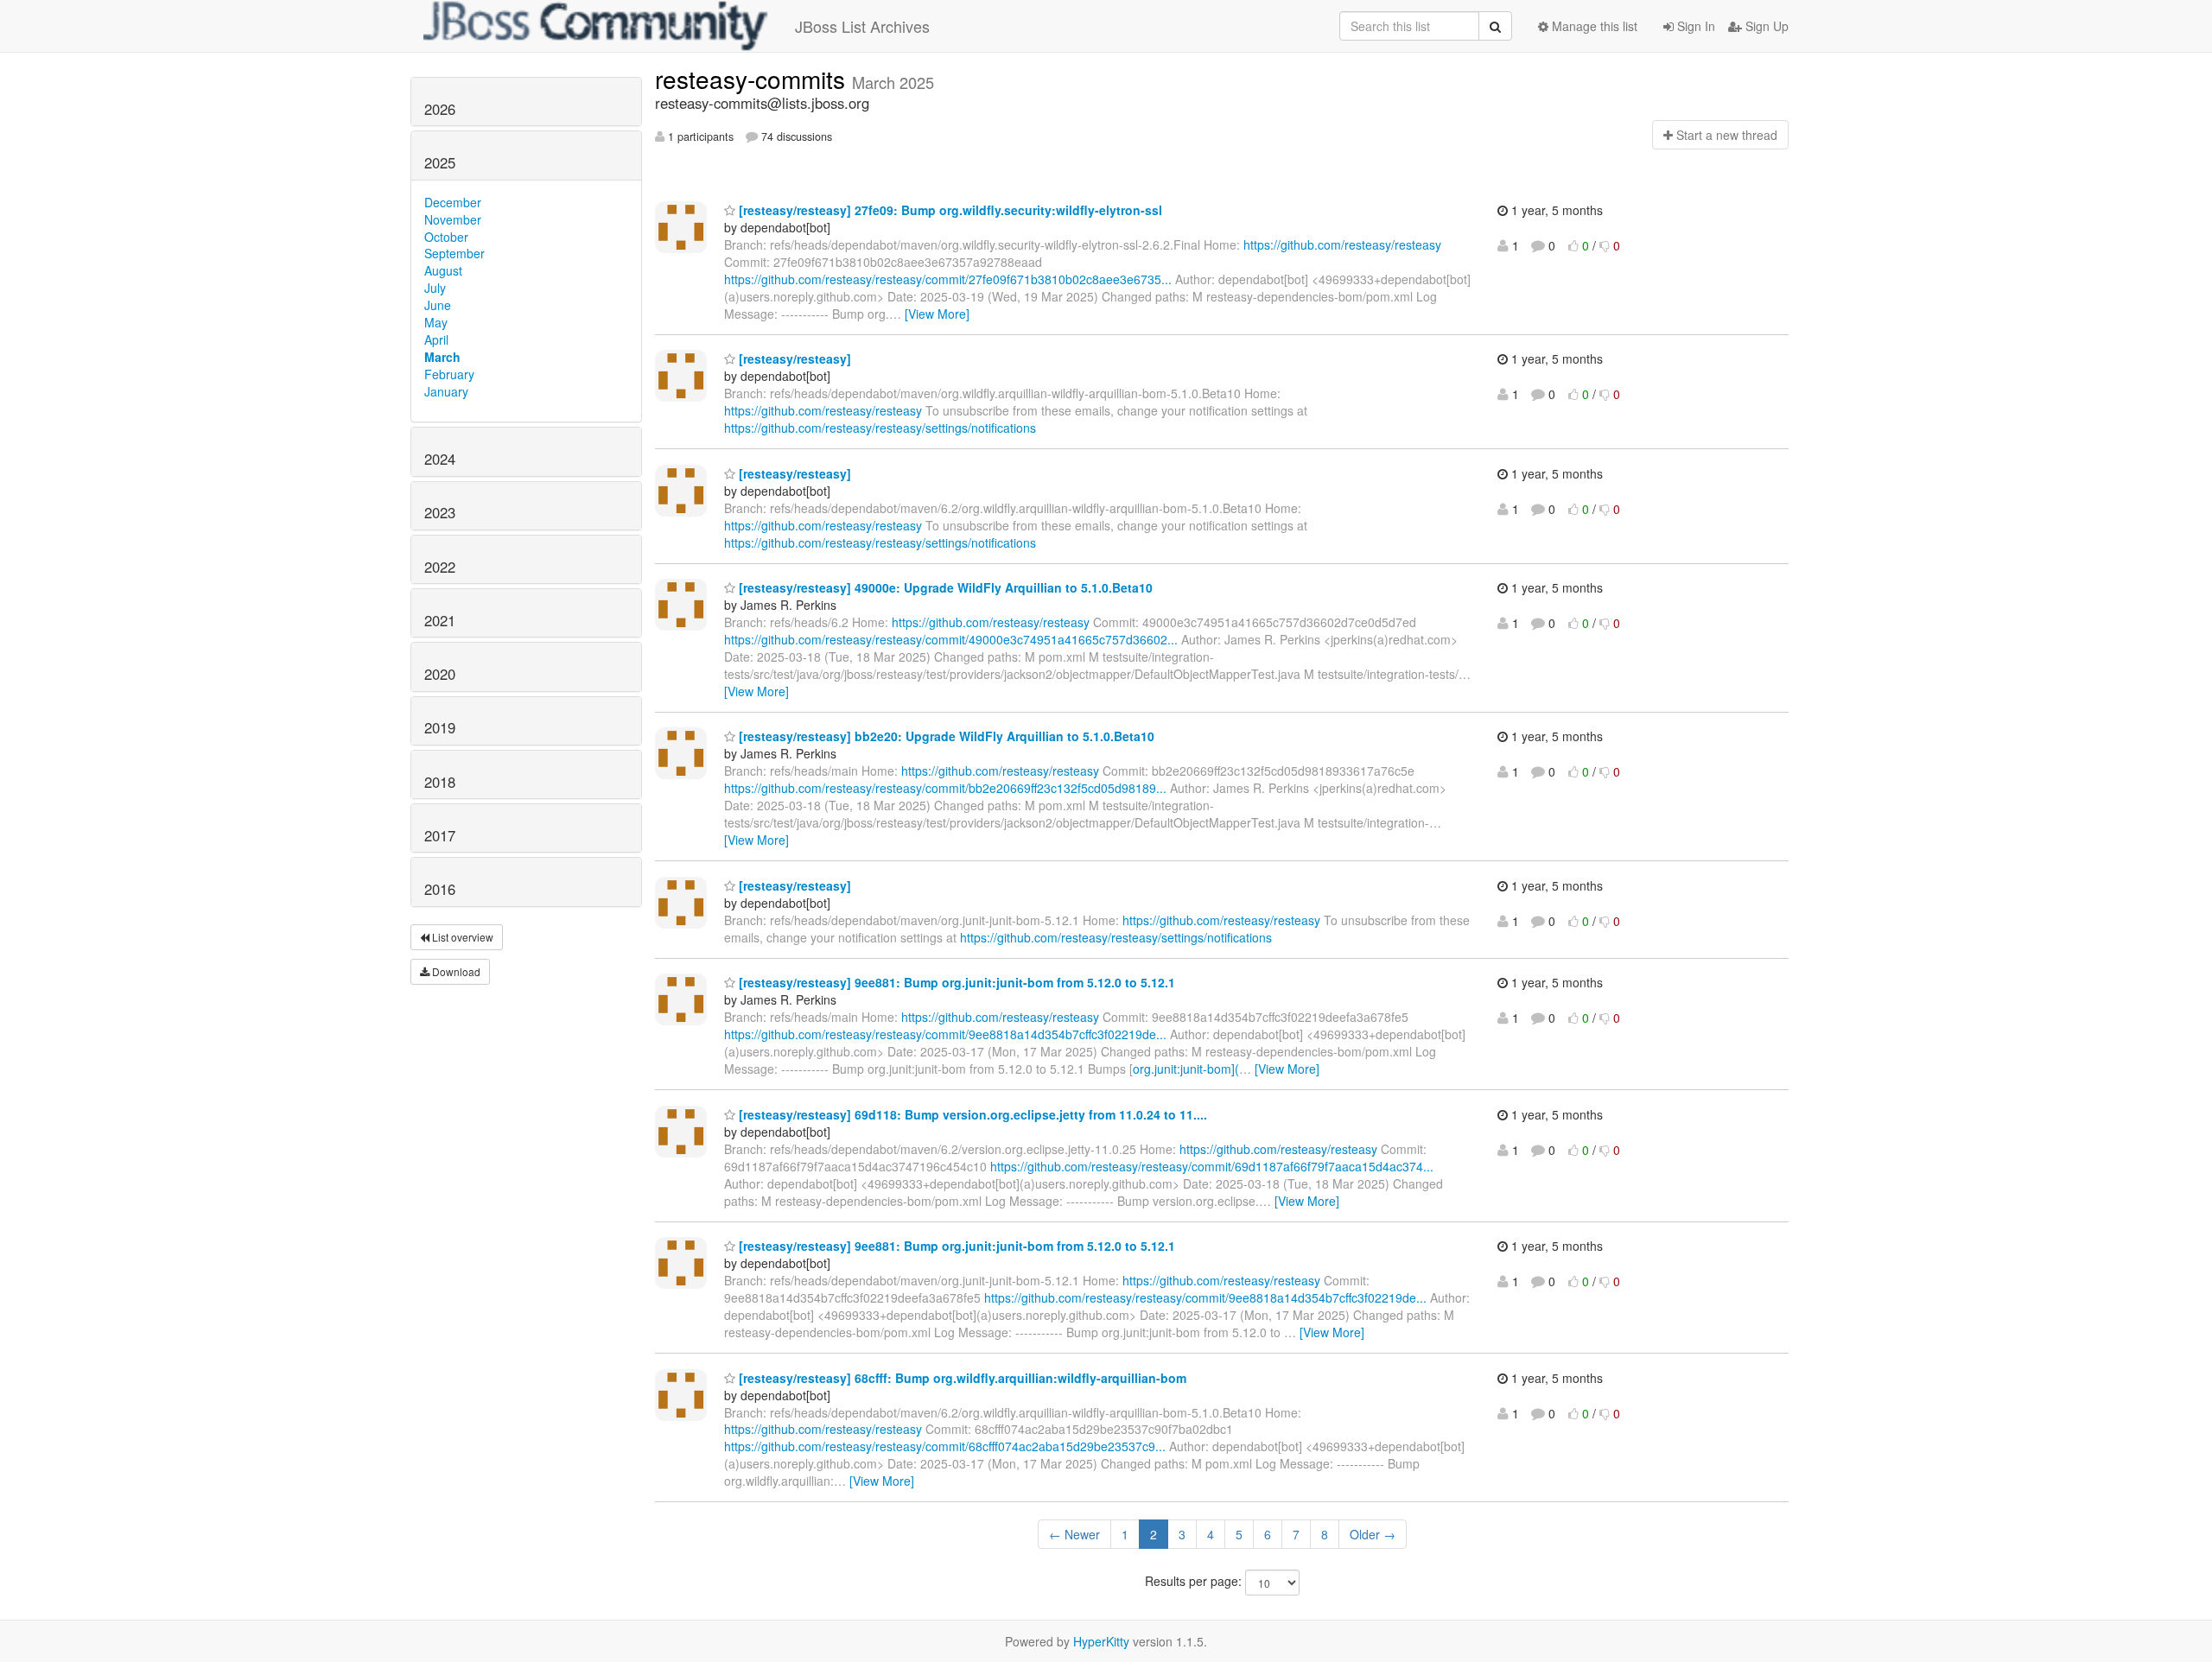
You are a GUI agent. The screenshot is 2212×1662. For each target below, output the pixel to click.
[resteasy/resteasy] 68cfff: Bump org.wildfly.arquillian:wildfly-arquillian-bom (961, 1378)
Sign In (1694, 26)
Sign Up (1765, 26)
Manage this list (1593, 26)
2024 (440, 459)
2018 (440, 782)
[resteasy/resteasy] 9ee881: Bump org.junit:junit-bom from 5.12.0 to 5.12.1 (955, 982)
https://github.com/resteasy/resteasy (1342, 244)
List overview (461, 937)
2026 (440, 109)
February (449, 374)
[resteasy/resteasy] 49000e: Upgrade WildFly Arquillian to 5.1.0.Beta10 (944, 587)
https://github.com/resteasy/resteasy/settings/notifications (880, 428)
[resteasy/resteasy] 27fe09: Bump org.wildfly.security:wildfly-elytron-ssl (949, 210)
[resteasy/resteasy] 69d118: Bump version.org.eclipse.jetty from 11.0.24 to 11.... (971, 1114)
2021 (440, 620)
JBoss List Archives (862, 26)
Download (455, 971)
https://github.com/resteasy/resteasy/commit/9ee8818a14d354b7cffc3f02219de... (945, 1034)
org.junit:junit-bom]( (1186, 1069)
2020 (440, 674)
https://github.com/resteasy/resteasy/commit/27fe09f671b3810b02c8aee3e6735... (948, 279)
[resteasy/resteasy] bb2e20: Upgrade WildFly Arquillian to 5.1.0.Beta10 (945, 736)
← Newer (1074, 1534)
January (446, 391)
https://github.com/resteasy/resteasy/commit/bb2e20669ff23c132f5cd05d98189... (945, 788)
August (443, 270)
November (453, 219)
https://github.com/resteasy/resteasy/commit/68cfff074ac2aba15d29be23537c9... (945, 1446)
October (446, 237)
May (436, 322)
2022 (440, 567)
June (438, 305)
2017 (440, 835)
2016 (440, 889)
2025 (440, 162)
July (435, 288)
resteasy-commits (753, 79)
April (436, 339)
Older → (1373, 1534)
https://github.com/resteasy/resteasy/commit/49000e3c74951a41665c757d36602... (951, 639)
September (454, 253)
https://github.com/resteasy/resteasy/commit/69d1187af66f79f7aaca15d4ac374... (1212, 1166)
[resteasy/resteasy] (793, 358)
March (442, 357)
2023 (440, 512)
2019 (440, 727)
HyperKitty (1101, 1641)
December (453, 202)
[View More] (937, 314)
